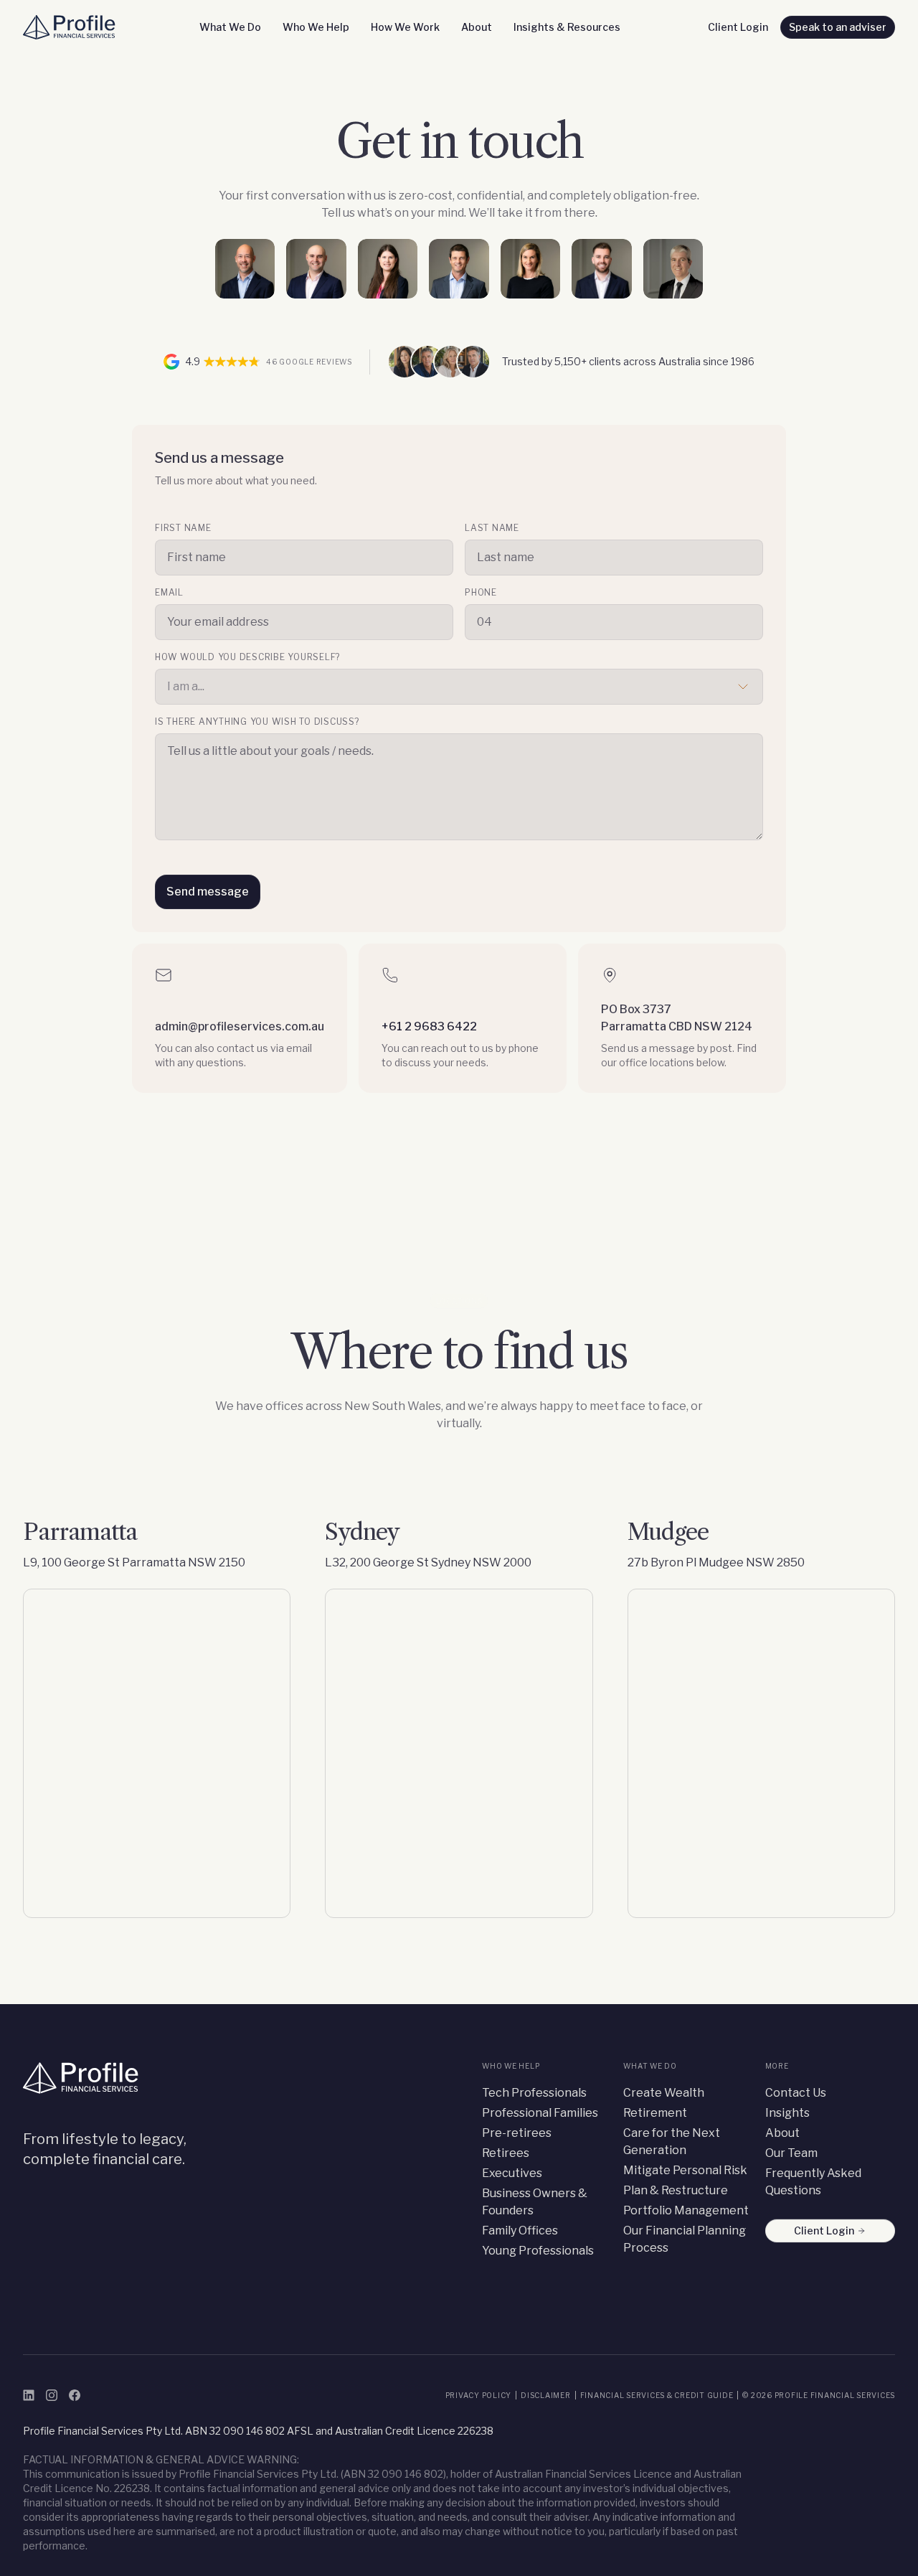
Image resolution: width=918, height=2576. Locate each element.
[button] (230, 27)
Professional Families (540, 2113)
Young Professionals (538, 2251)
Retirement (655, 2113)
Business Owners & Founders (535, 2202)
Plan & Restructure (676, 2190)
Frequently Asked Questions (813, 2182)
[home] (72, 27)
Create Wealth (664, 2093)
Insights (787, 2113)
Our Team (791, 2153)
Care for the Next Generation (672, 2142)
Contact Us (796, 2093)
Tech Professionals (534, 2093)
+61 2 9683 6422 (429, 1026)
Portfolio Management (686, 2210)
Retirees (506, 2153)
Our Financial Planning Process (685, 2239)
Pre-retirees (517, 2133)
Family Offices (520, 2231)
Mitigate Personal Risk (685, 2170)
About (782, 2133)
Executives (512, 2173)
